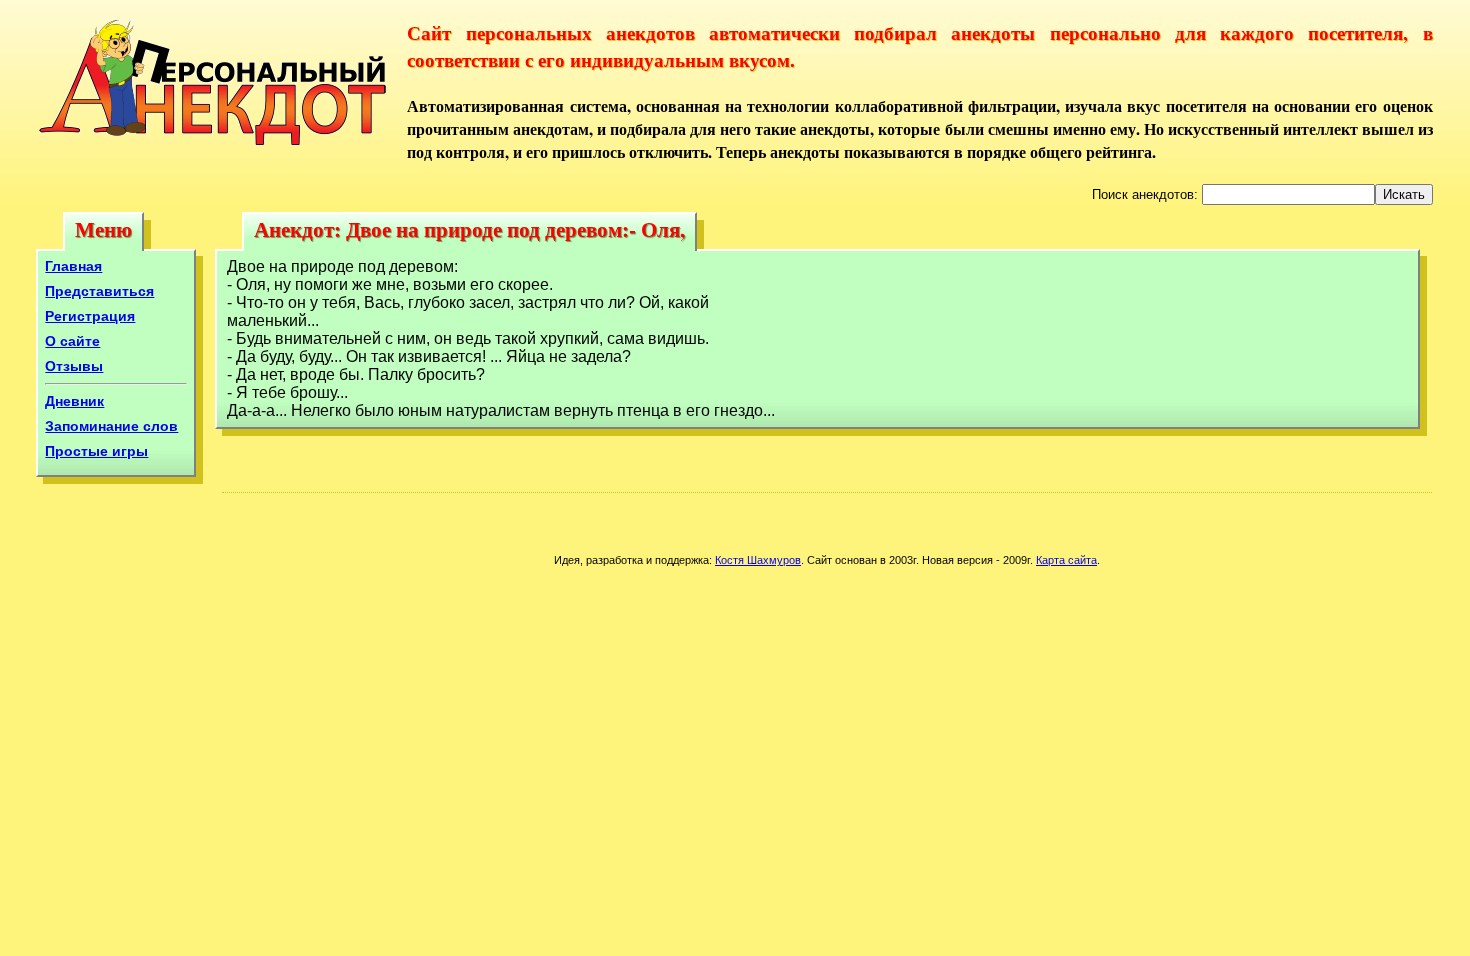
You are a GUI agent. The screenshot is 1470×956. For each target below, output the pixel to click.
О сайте (72, 341)
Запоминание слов (111, 426)
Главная (73, 266)
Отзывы (74, 366)
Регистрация (90, 316)
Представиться (99, 291)
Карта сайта (1066, 560)
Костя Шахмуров (758, 560)
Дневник (74, 401)
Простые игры (96, 451)
